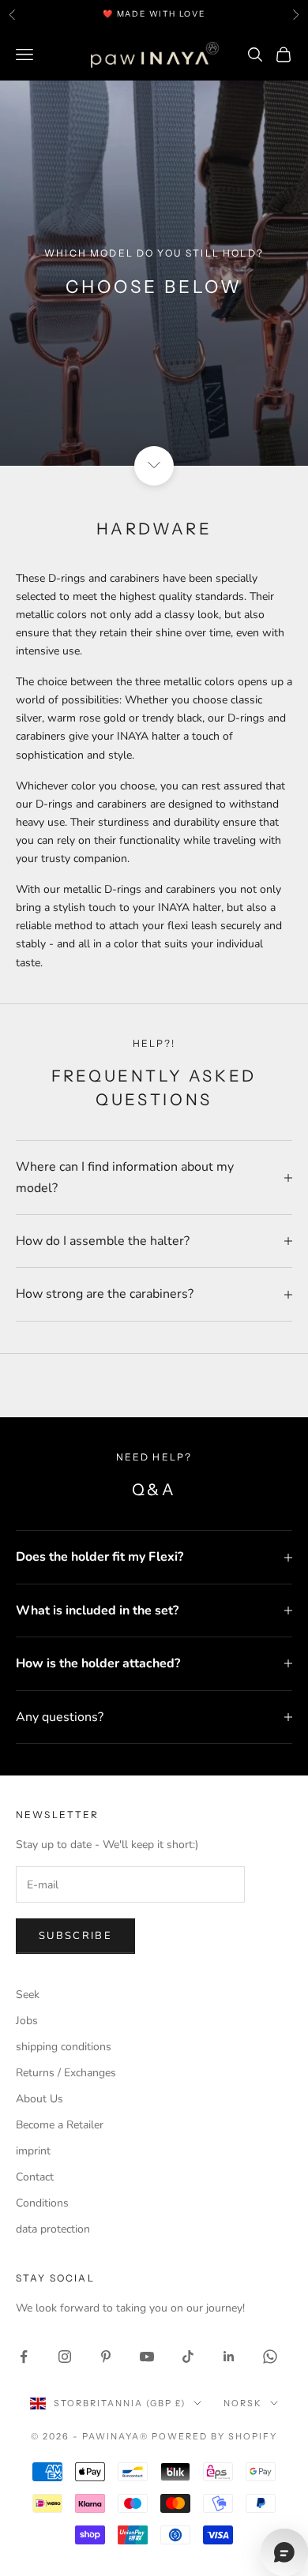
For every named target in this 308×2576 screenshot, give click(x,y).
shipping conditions (64, 2047)
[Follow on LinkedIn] (229, 2357)
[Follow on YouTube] (147, 2357)
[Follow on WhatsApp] (270, 2357)
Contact (35, 2177)
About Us (39, 2099)
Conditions (42, 2203)
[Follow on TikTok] (188, 2357)
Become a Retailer (60, 2125)
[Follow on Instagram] (65, 2357)
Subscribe (75, 1936)
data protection (53, 2229)
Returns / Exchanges (66, 2073)
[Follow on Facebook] (24, 2357)
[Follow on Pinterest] (106, 2357)
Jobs (27, 2021)
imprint (33, 2151)
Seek (28, 1995)
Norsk (243, 2403)
